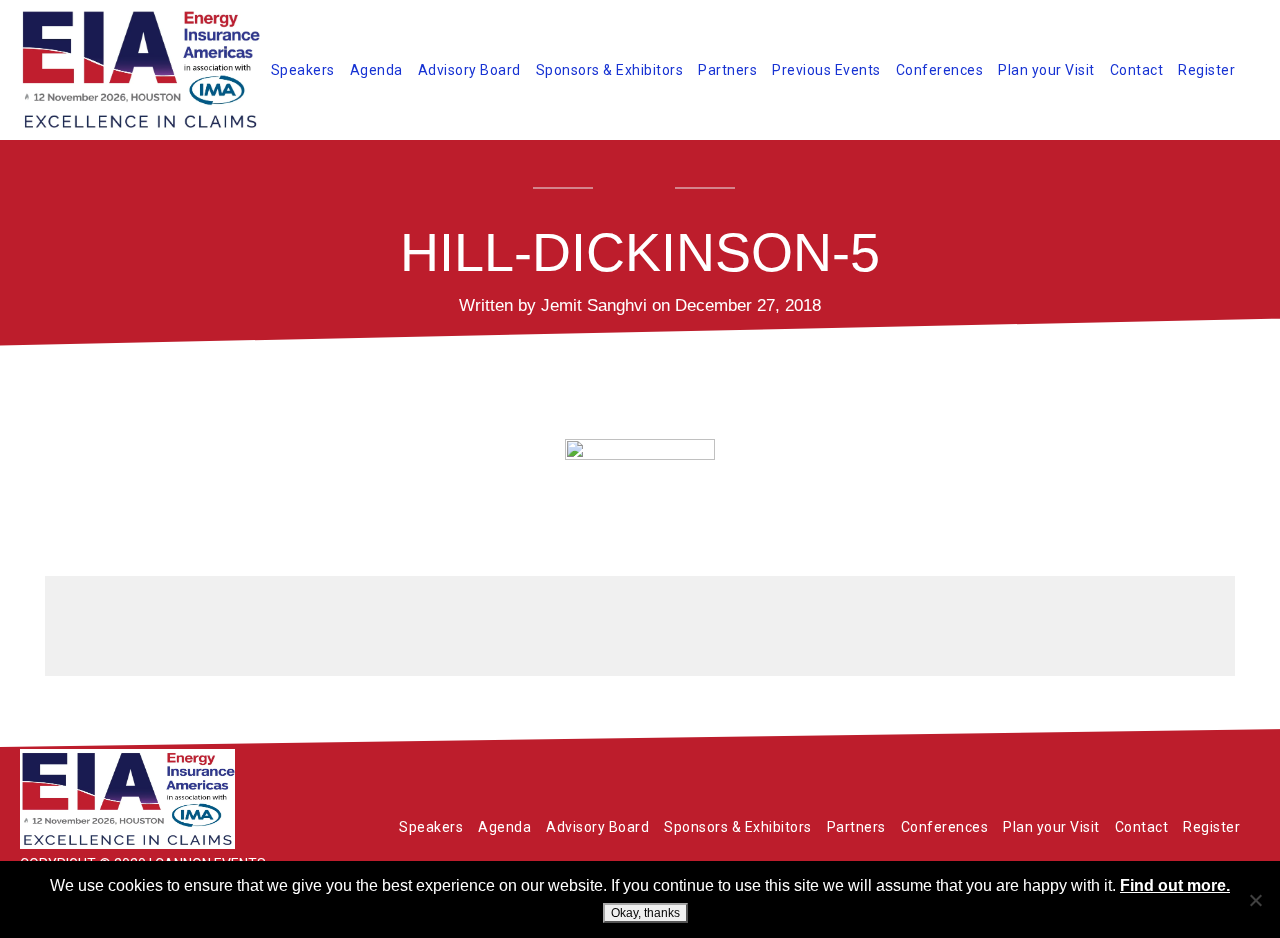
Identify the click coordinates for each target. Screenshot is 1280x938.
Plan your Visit (1046, 70)
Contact (1137, 70)
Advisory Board (469, 70)
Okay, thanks (645, 913)
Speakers (303, 70)
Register (1206, 70)
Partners (727, 70)
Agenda (376, 70)
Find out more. (1175, 885)
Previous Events (826, 70)
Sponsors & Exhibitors (610, 70)
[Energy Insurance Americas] (170, 799)
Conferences (940, 70)
